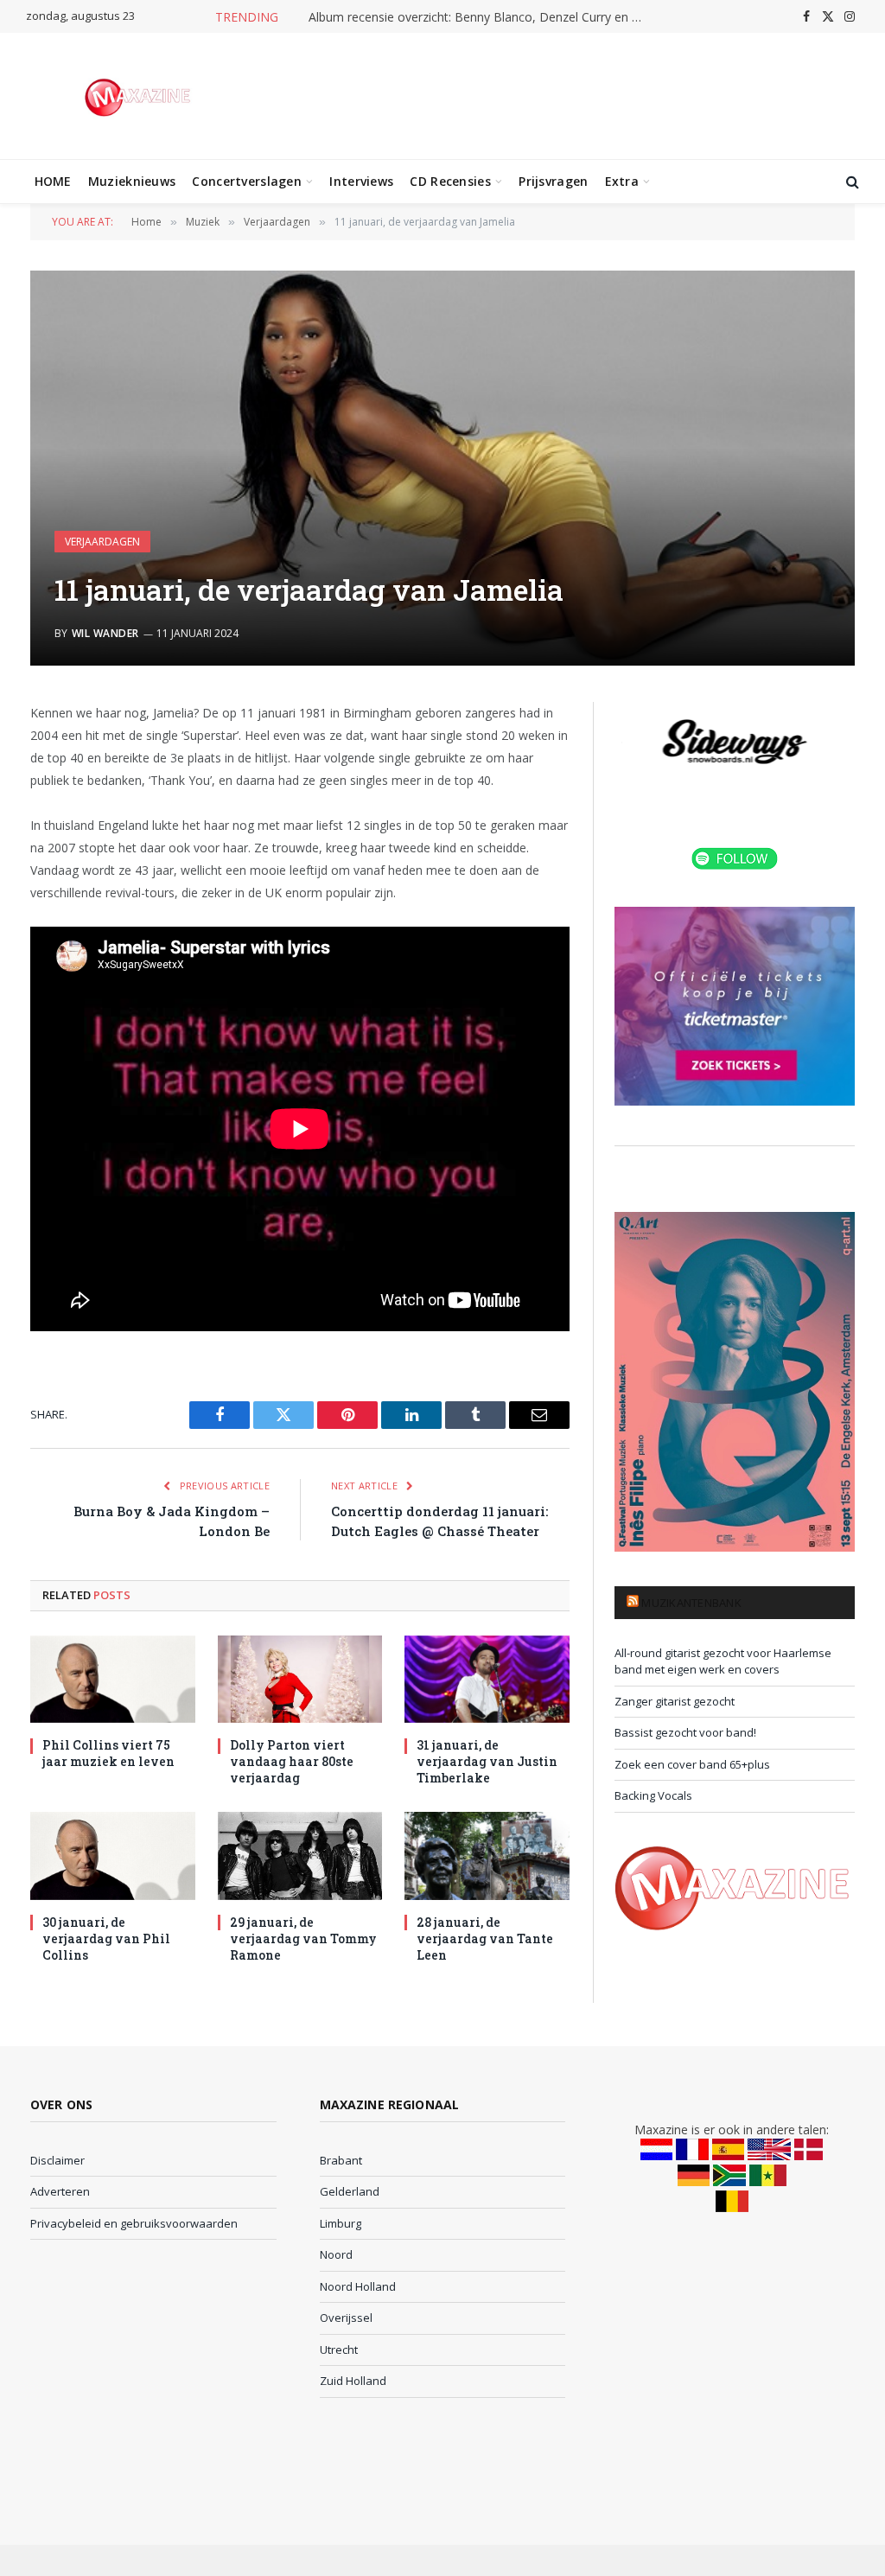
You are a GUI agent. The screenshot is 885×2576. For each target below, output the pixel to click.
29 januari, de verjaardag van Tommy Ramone (303, 1938)
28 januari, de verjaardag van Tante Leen (485, 1938)
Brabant (341, 2160)
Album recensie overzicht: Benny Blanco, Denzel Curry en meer (481, 17)
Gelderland (350, 2191)
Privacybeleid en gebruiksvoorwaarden (134, 2223)
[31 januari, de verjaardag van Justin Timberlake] (487, 1679)
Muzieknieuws (132, 181)
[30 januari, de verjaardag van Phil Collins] (113, 1855)
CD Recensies (450, 181)
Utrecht (339, 2350)
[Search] (851, 182)
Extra (622, 181)
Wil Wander (105, 633)
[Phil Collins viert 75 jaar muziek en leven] (113, 1679)
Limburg (341, 2223)
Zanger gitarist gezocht (675, 1701)
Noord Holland (358, 2286)
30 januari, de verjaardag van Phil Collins (106, 1938)
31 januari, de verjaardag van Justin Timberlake (487, 1761)
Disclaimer (57, 2160)
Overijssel (346, 2318)
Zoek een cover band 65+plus (692, 1764)
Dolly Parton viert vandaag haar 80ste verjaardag (292, 1761)
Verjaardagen (102, 542)
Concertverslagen (246, 181)
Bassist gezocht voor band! (685, 1732)
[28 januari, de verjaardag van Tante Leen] (487, 1855)
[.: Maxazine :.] (140, 96)
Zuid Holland (353, 2381)
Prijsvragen (553, 181)
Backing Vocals (653, 1795)
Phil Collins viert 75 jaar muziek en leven (108, 1753)
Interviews (361, 181)
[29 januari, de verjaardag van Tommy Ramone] (300, 1855)
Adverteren (60, 2191)
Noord (336, 2254)
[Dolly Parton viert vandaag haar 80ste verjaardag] (300, 1679)
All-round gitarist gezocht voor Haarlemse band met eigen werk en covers (723, 1661)
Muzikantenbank (691, 1603)
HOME (53, 181)
